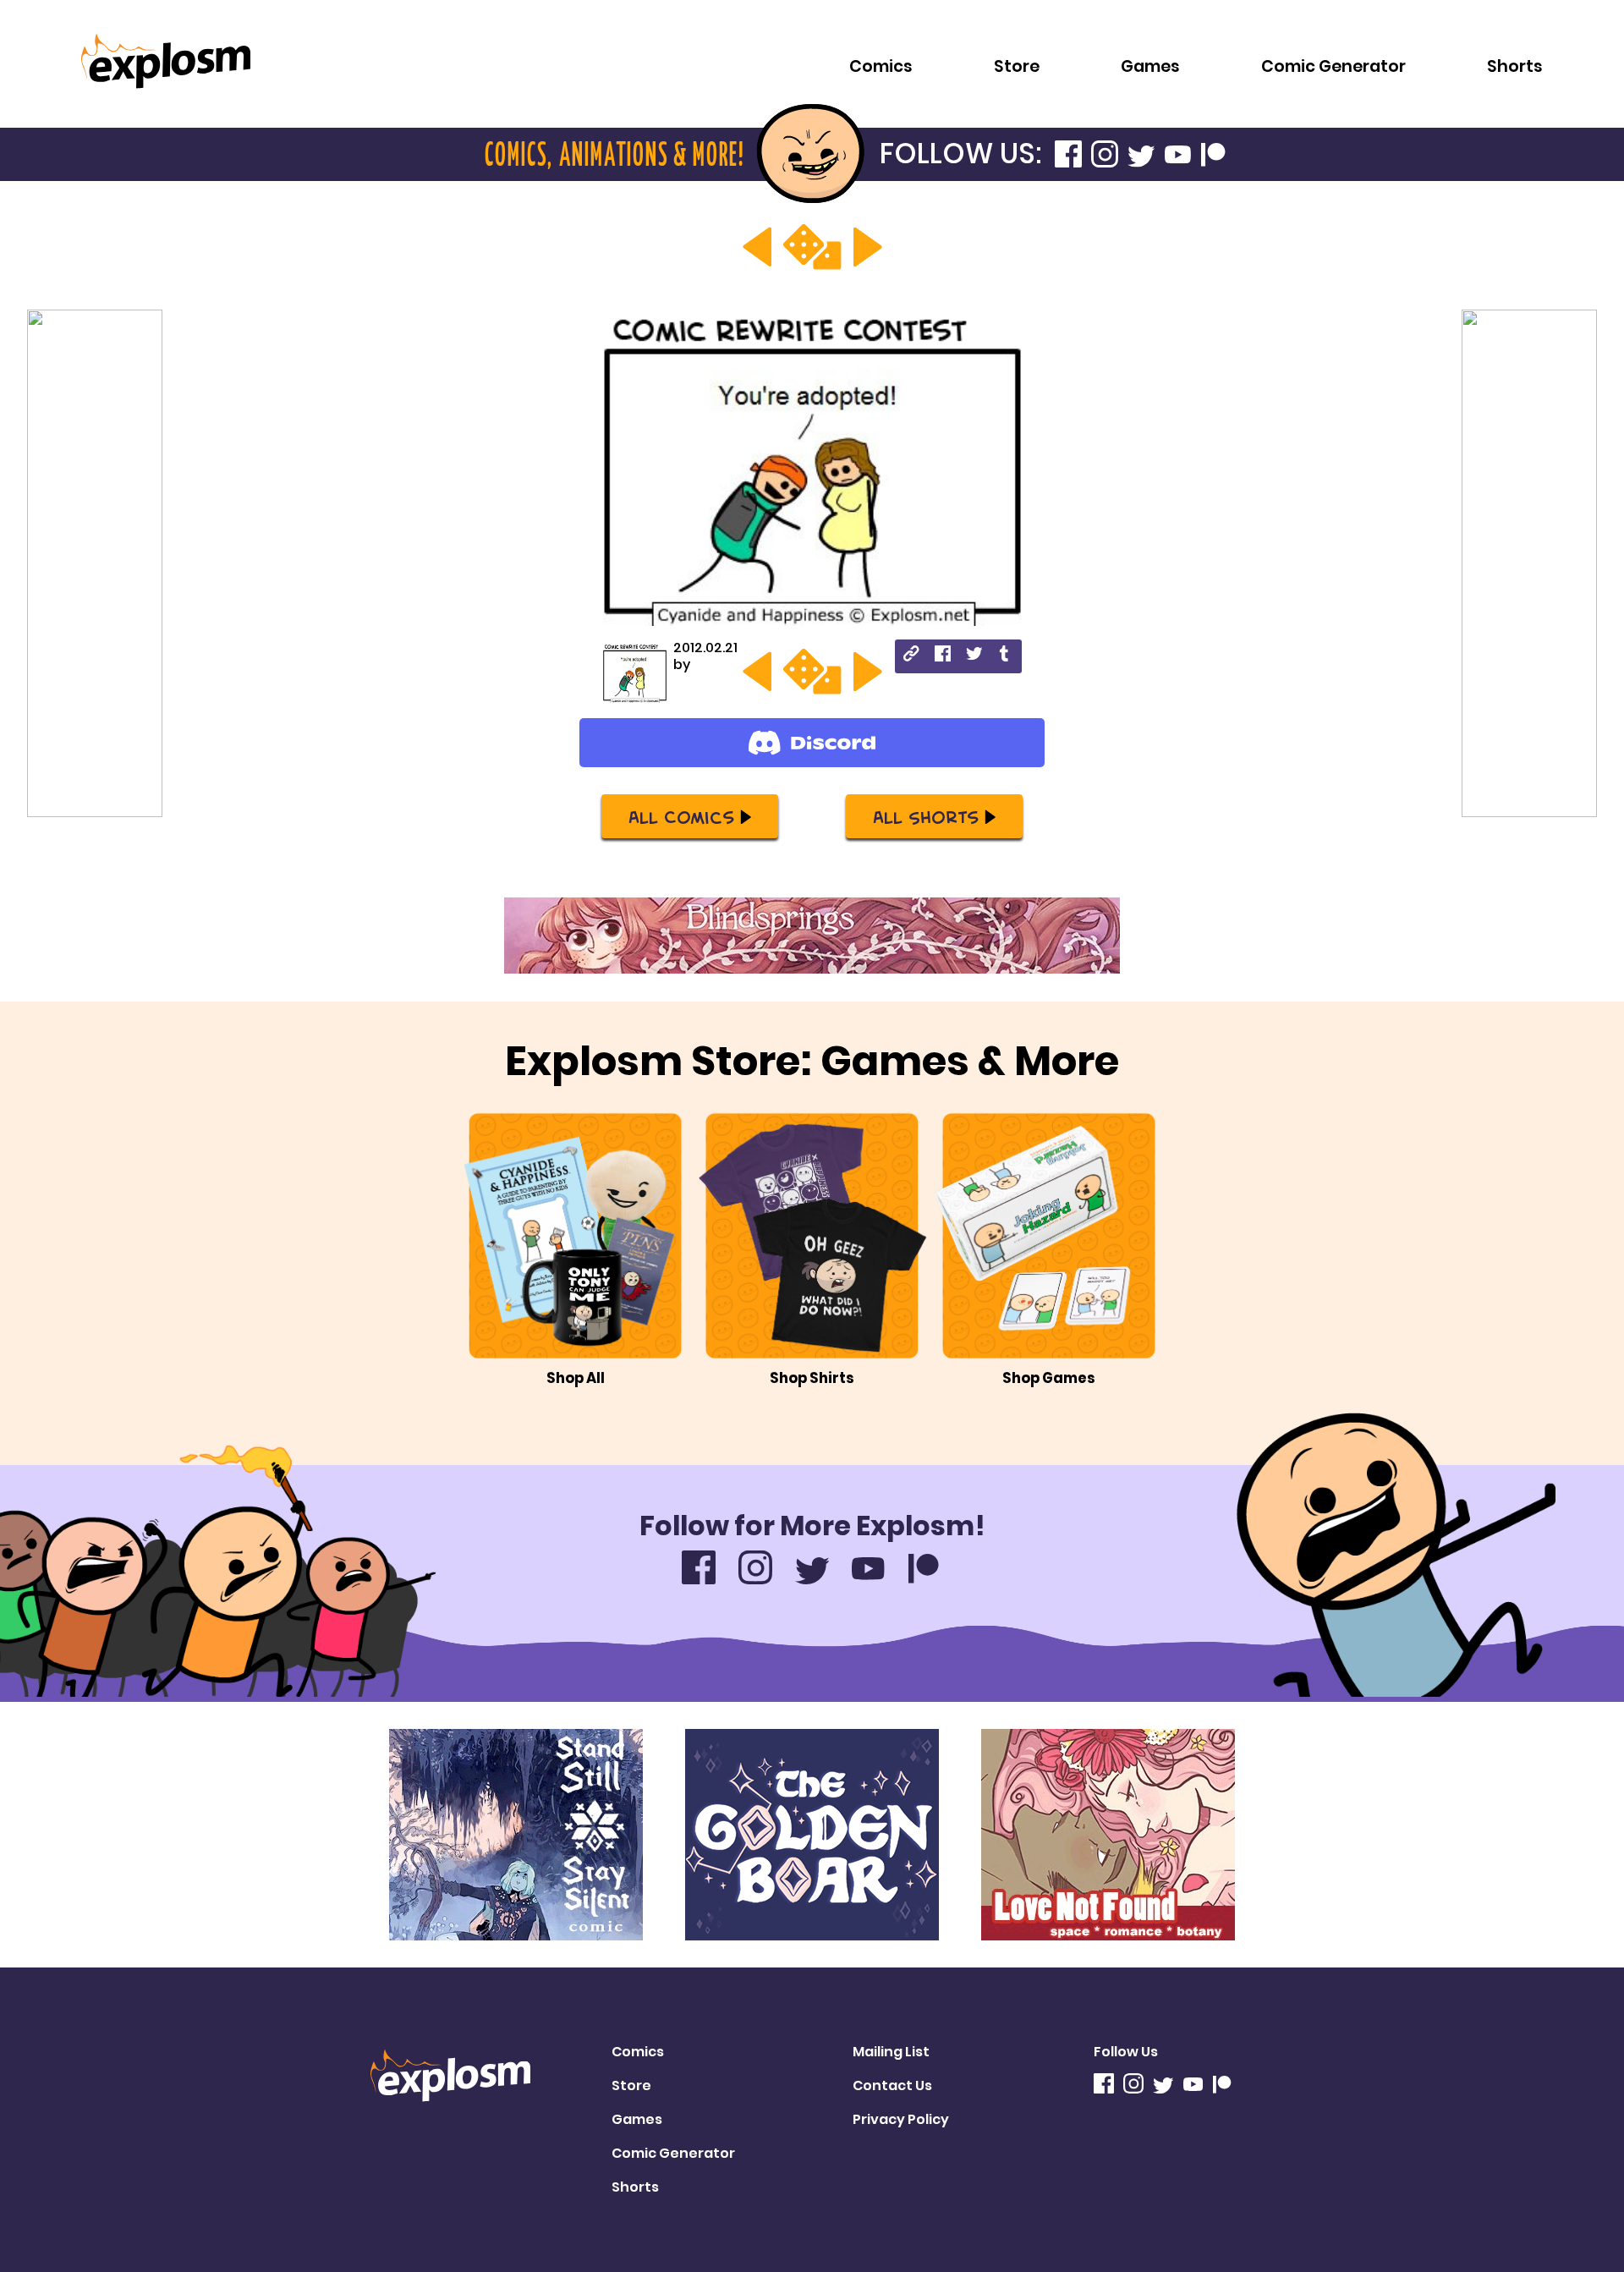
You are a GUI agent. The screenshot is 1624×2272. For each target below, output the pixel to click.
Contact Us (892, 2085)
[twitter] (974, 656)
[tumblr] (1005, 656)
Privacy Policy (901, 2119)
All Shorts (926, 816)
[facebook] (943, 656)
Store (1017, 66)
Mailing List (891, 2052)
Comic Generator (1333, 66)
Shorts (1515, 66)
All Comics (681, 816)
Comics (881, 66)
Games (1150, 66)
